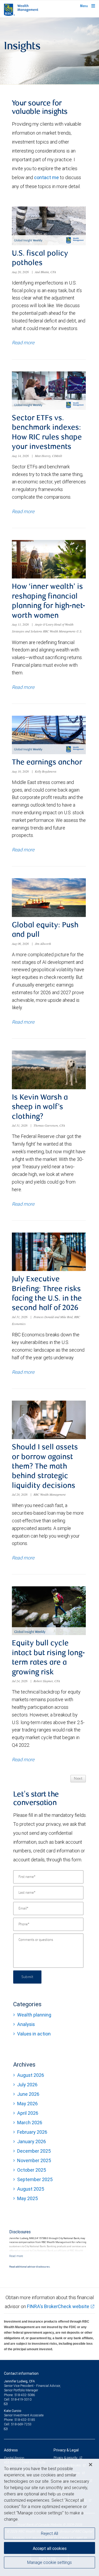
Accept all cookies (50, 2548)
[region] (49, 2517)
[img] (49, 51)
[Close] (91, 2465)
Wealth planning (34, 2015)
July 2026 (27, 2085)
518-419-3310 (21, 2399)
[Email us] (6, 2404)
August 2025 (31, 2189)
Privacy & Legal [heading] (66, 2450)
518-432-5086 (25, 2395)
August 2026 (31, 2075)
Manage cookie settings (49, 2562)
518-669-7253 (21, 2424)
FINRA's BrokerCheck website (58, 2306)
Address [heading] (11, 2450)
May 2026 (27, 2104)
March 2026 (30, 2123)
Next (78, 1779)
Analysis (26, 2024)
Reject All (49, 2533)
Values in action (34, 2034)
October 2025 (32, 2170)
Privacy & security (66, 2458)
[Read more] (16, 2256)
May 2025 (27, 2198)
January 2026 (32, 2141)
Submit (27, 1977)
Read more (23, 343)
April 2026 (28, 2113)
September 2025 (35, 2179)
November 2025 (34, 2160)
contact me (46, 177)
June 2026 (28, 2094)
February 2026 (32, 2132)
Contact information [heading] (21, 2373)
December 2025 (34, 2151)
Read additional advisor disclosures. (30, 2267)
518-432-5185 (25, 2420)
